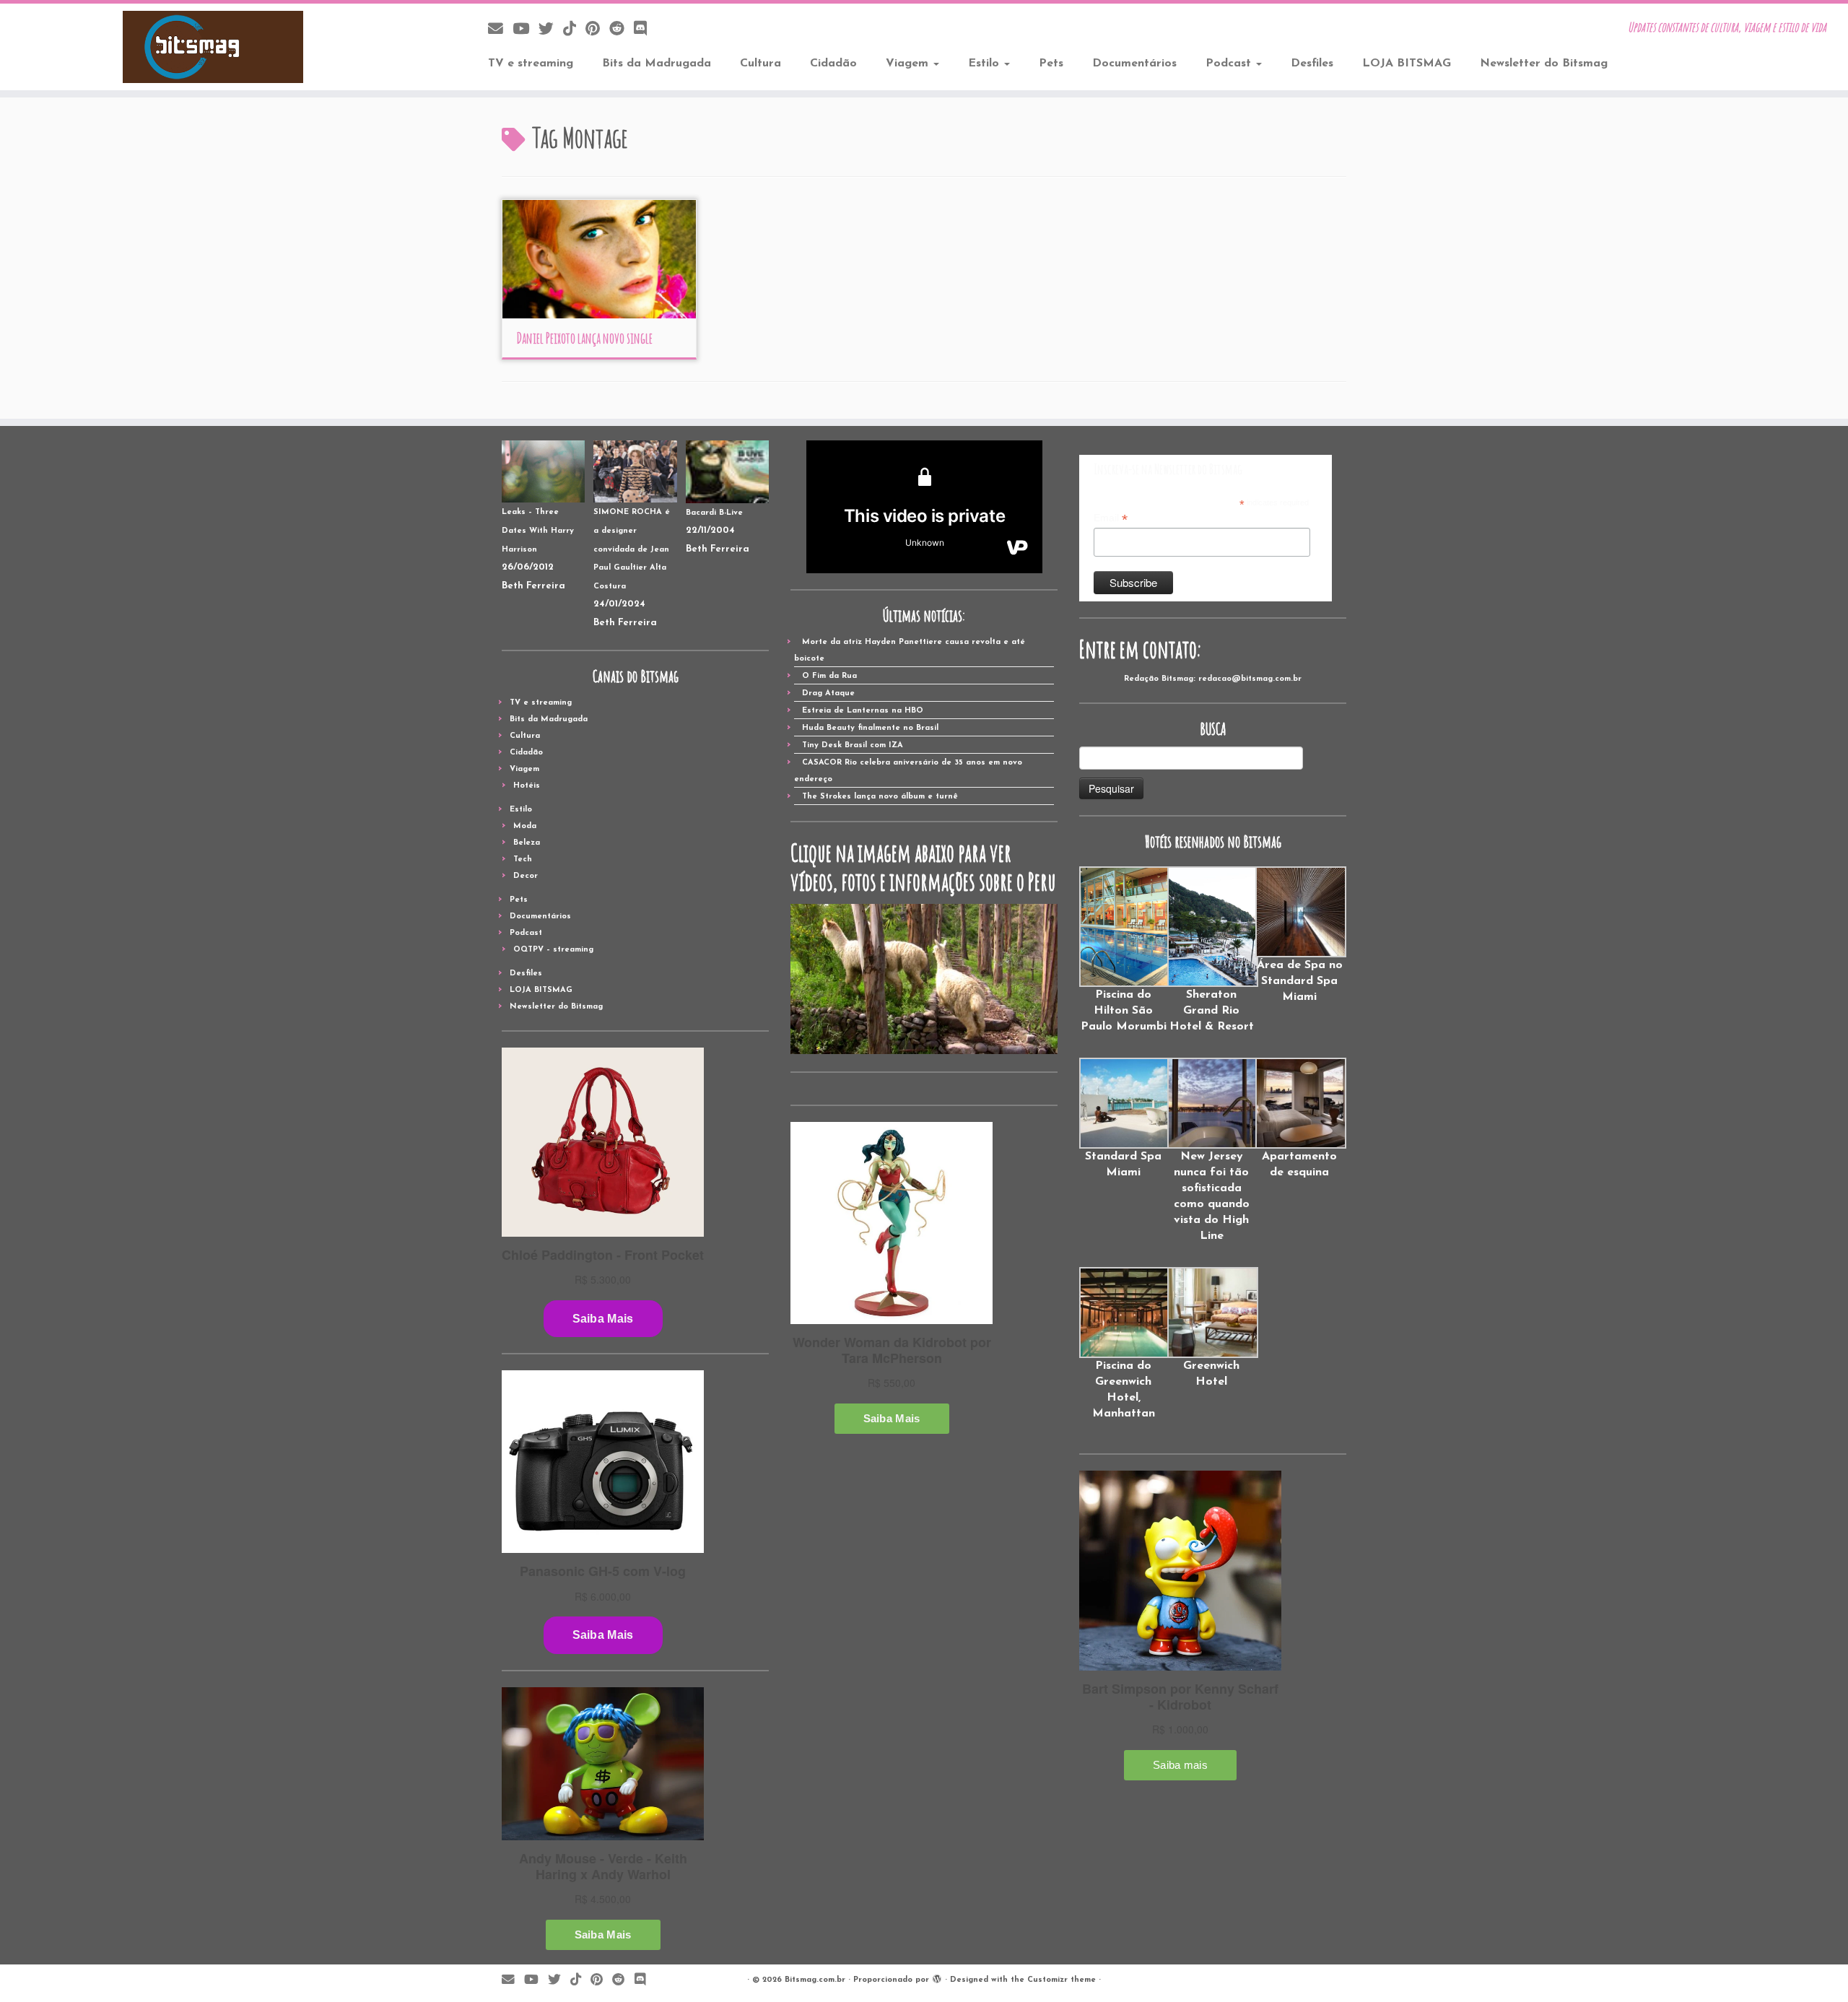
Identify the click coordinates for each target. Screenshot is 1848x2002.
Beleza (527, 843)
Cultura (760, 64)
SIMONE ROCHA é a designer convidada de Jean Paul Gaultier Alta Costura (632, 549)
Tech (523, 859)
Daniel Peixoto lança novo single (584, 338)
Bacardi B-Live (714, 513)
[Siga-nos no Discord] (645, 30)
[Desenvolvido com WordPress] (937, 1977)
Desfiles (1312, 64)
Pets (1051, 64)
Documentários (1134, 64)
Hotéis (527, 786)
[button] (1123, 950)
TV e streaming (531, 64)
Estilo (985, 64)
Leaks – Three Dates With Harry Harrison (538, 531)
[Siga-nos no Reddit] (622, 30)
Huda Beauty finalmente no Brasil (870, 728)
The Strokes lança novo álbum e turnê (880, 797)
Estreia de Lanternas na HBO (863, 711)
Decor (526, 876)
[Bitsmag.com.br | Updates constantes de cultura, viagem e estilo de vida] (213, 47)
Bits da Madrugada (657, 64)
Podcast (1230, 64)
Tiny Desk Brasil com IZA (853, 745)
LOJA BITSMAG (1407, 64)
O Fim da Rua (829, 676)
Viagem (909, 64)
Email (1111, 518)
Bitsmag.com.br (815, 1980)
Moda (525, 826)
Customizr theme (1062, 1980)
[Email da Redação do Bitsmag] (500, 30)
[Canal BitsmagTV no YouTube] (526, 30)
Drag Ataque (828, 693)
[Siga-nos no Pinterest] (597, 30)
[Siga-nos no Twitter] (551, 30)
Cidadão (833, 64)
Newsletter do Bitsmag (1544, 64)
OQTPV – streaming (553, 950)
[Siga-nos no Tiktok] (574, 30)
